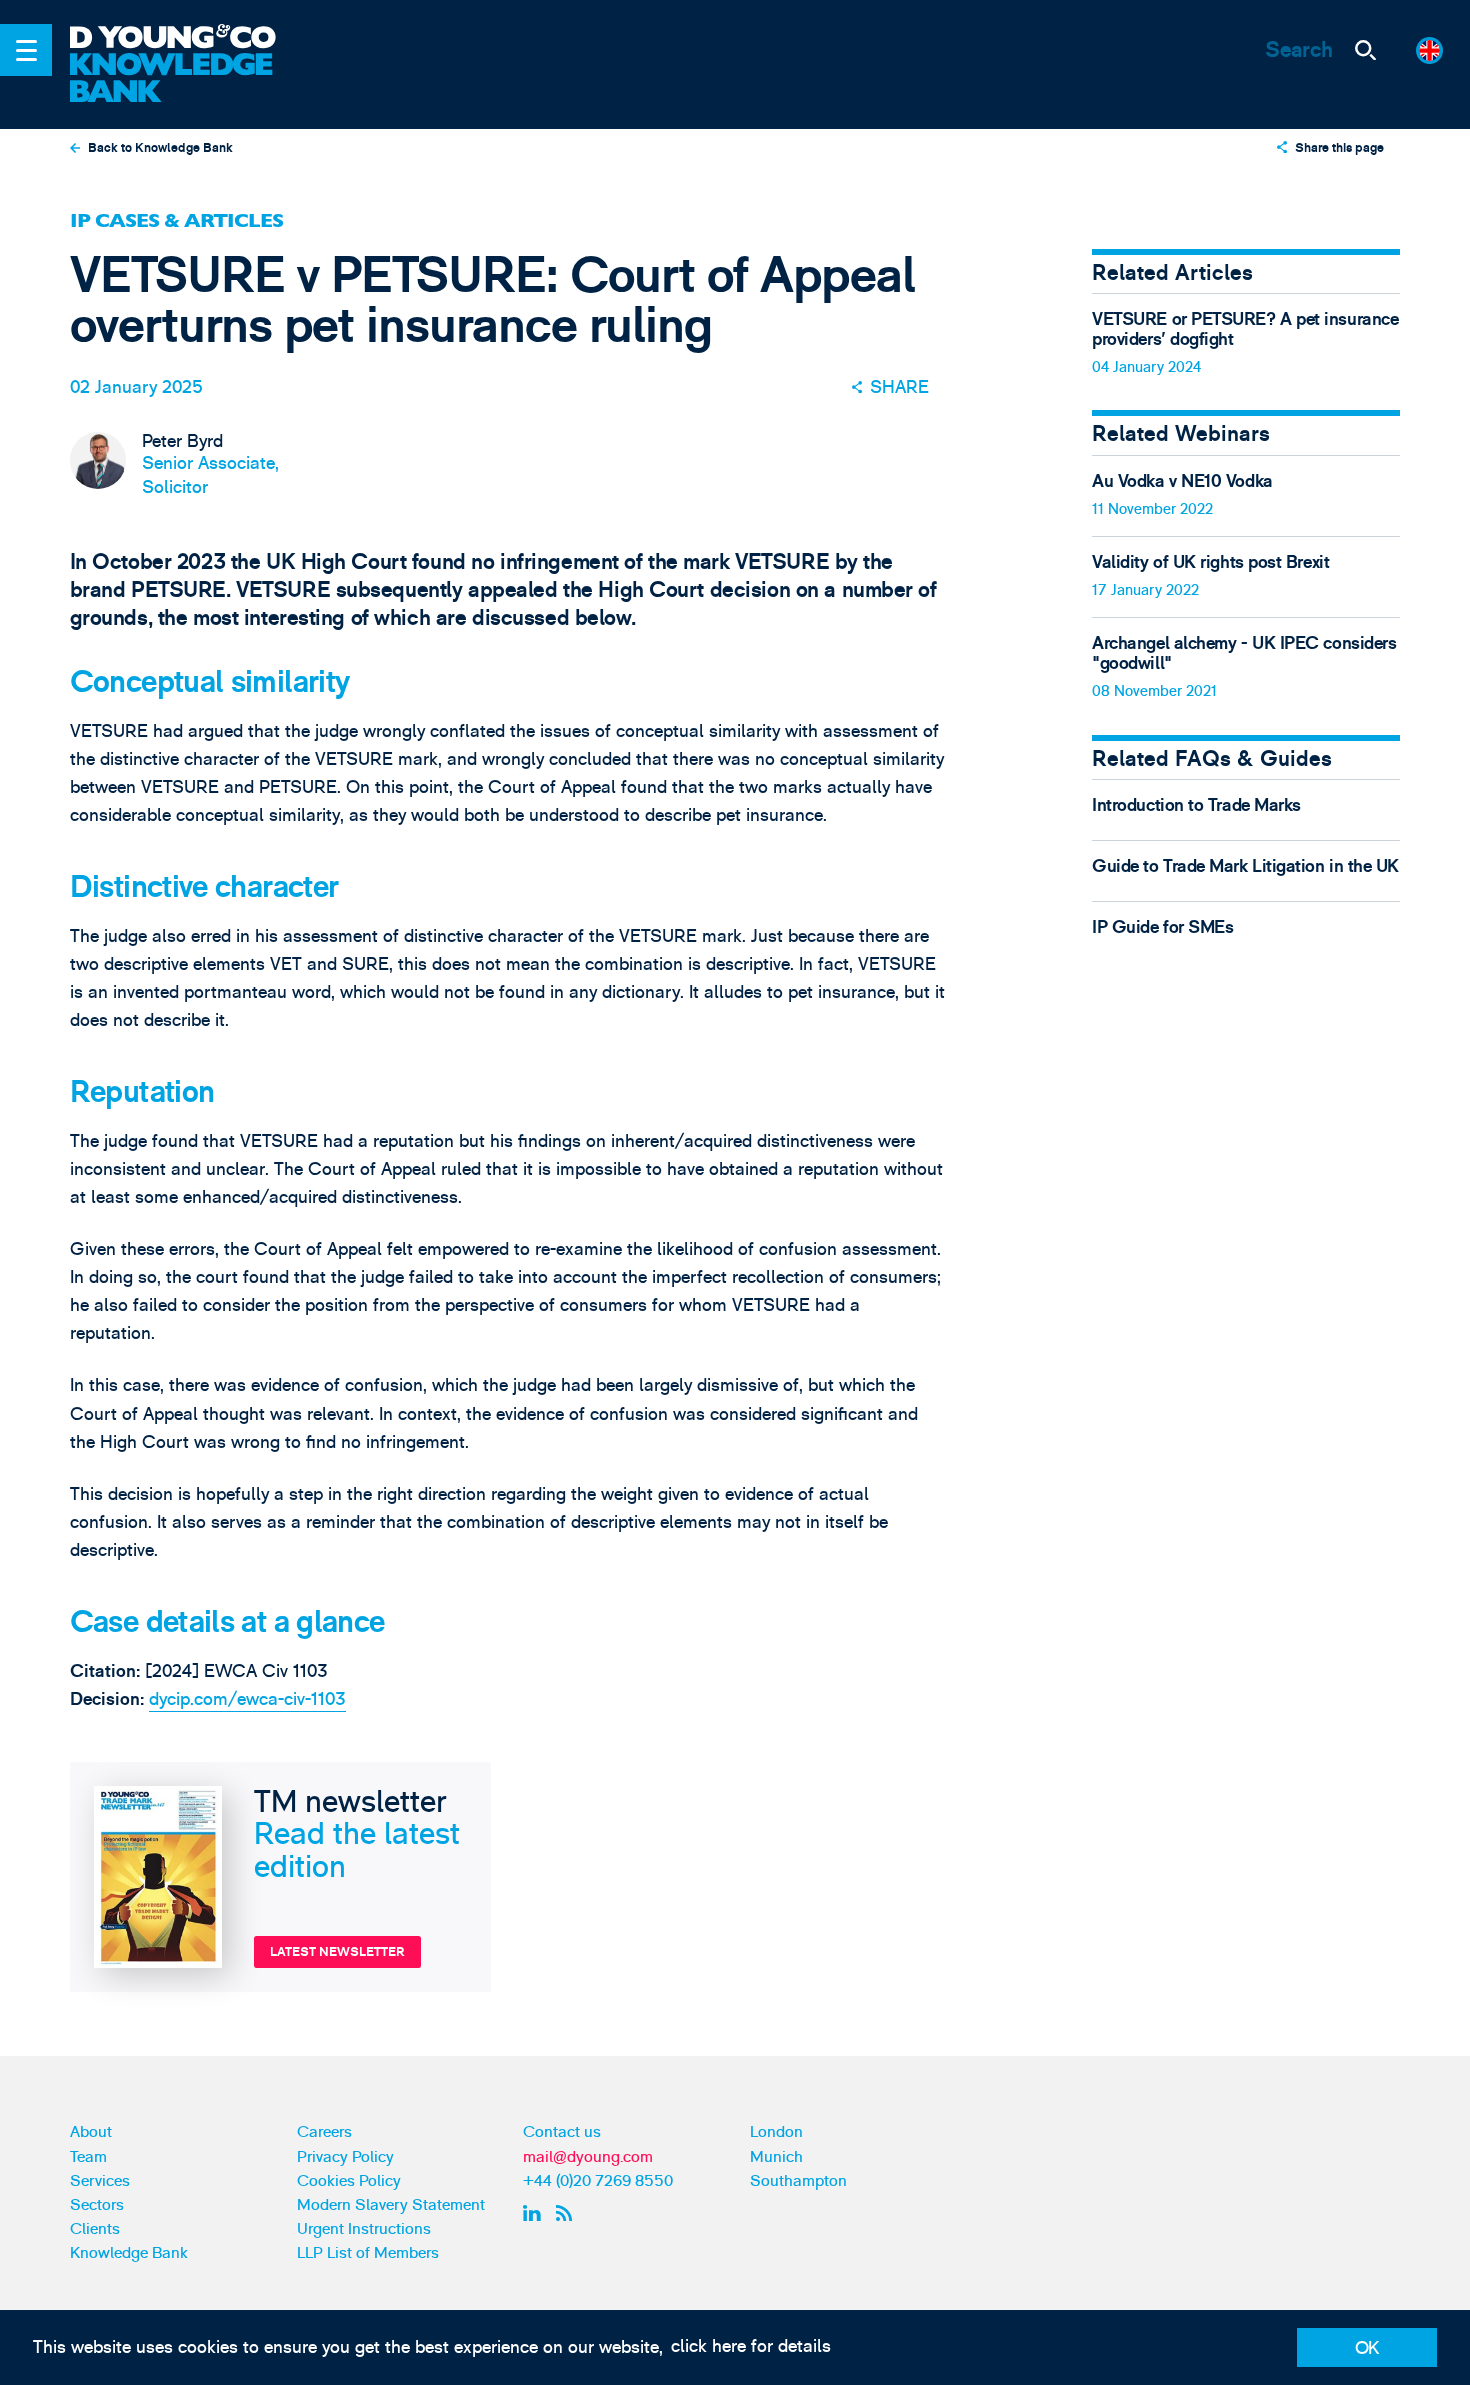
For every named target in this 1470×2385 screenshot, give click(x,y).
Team (88, 2157)
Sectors (97, 2205)
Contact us (562, 2132)
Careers (324, 2132)
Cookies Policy (349, 2181)
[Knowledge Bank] (187, 79)
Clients (95, 2229)
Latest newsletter (337, 1952)
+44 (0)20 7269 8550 (598, 2181)
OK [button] (1367, 2348)
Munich (776, 2157)
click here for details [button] (751, 2346)
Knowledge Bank (129, 2253)
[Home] (187, 38)
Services (100, 2181)
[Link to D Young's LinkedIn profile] (535, 2213)
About (91, 2132)
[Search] (1365, 50)
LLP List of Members (368, 2253)
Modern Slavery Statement (391, 2205)
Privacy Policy (345, 2157)
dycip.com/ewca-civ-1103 (247, 1699)
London (776, 2132)
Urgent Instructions (364, 2229)
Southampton (798, 2181)
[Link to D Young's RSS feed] (568, 2213)
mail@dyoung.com (588, 2157)
